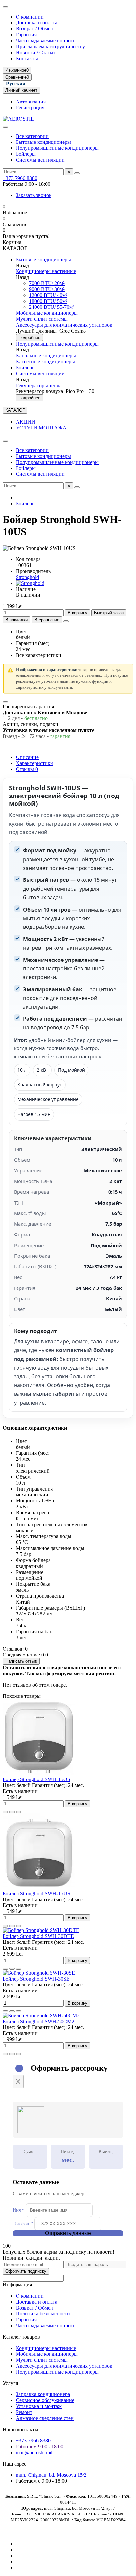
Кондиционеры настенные (46, 271)
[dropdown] (5, 7)
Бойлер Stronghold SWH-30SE (36, 1979)
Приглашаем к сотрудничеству (50, 46)
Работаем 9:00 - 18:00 (40, 2447)
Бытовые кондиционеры (43, 142)
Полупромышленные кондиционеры (57, 148)
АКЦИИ (26, 422)
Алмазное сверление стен (45, 2418)
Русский (16, 83)
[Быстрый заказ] (5, 1812)
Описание (27, 757)
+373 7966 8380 (20, 178)
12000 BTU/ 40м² (48, 295)
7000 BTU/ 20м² (47, 283)
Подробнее (29, 337)
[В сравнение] (18, 1812)
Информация (17, 2285)
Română (48, 83)
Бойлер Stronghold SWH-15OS (36, 1779)
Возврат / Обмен (34, 29)
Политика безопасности (43, 2314)
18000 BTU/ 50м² (48, 301)
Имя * (18, 2210)
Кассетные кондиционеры (45, 362)
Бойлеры (26, 154)
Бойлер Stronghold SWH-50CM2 (38, 2021)
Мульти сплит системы (42, 319)
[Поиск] (77, 173)
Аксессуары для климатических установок (64, 325)
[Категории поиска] (5, 127)
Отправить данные (68, 2233)
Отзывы (27, 769)
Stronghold (27, 577)
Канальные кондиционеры (46, 356)
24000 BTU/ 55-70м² (52, 307)
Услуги (11, 2383)
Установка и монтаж (39, 2406)
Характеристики (34, 763)
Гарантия (26, 35)
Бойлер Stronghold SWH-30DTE (38, 1936)
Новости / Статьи (35, 52)
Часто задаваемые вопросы (46, 41)
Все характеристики (39, 655)
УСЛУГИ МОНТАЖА (41, 428)
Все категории (32, 136)
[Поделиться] (66, 621)
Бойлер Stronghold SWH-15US (36, 1893)
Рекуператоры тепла (39, 385)
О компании (30, 17)
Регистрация (30, 108)
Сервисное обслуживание (45, 2400)
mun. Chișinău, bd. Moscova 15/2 (51, 2475)
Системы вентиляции (40, 160)
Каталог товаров (21, 2337)
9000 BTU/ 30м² (47, 289)
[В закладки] (12, 1812)
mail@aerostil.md (34, 2453)
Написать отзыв (21, 1661)
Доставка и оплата (37, 23)
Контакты (27, 58)
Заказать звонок (34, 195)
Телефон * (23, 2224)
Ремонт (24, 2412)
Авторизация (31, 102)
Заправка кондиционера (43, 2394)
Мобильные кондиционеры (47, 313)
